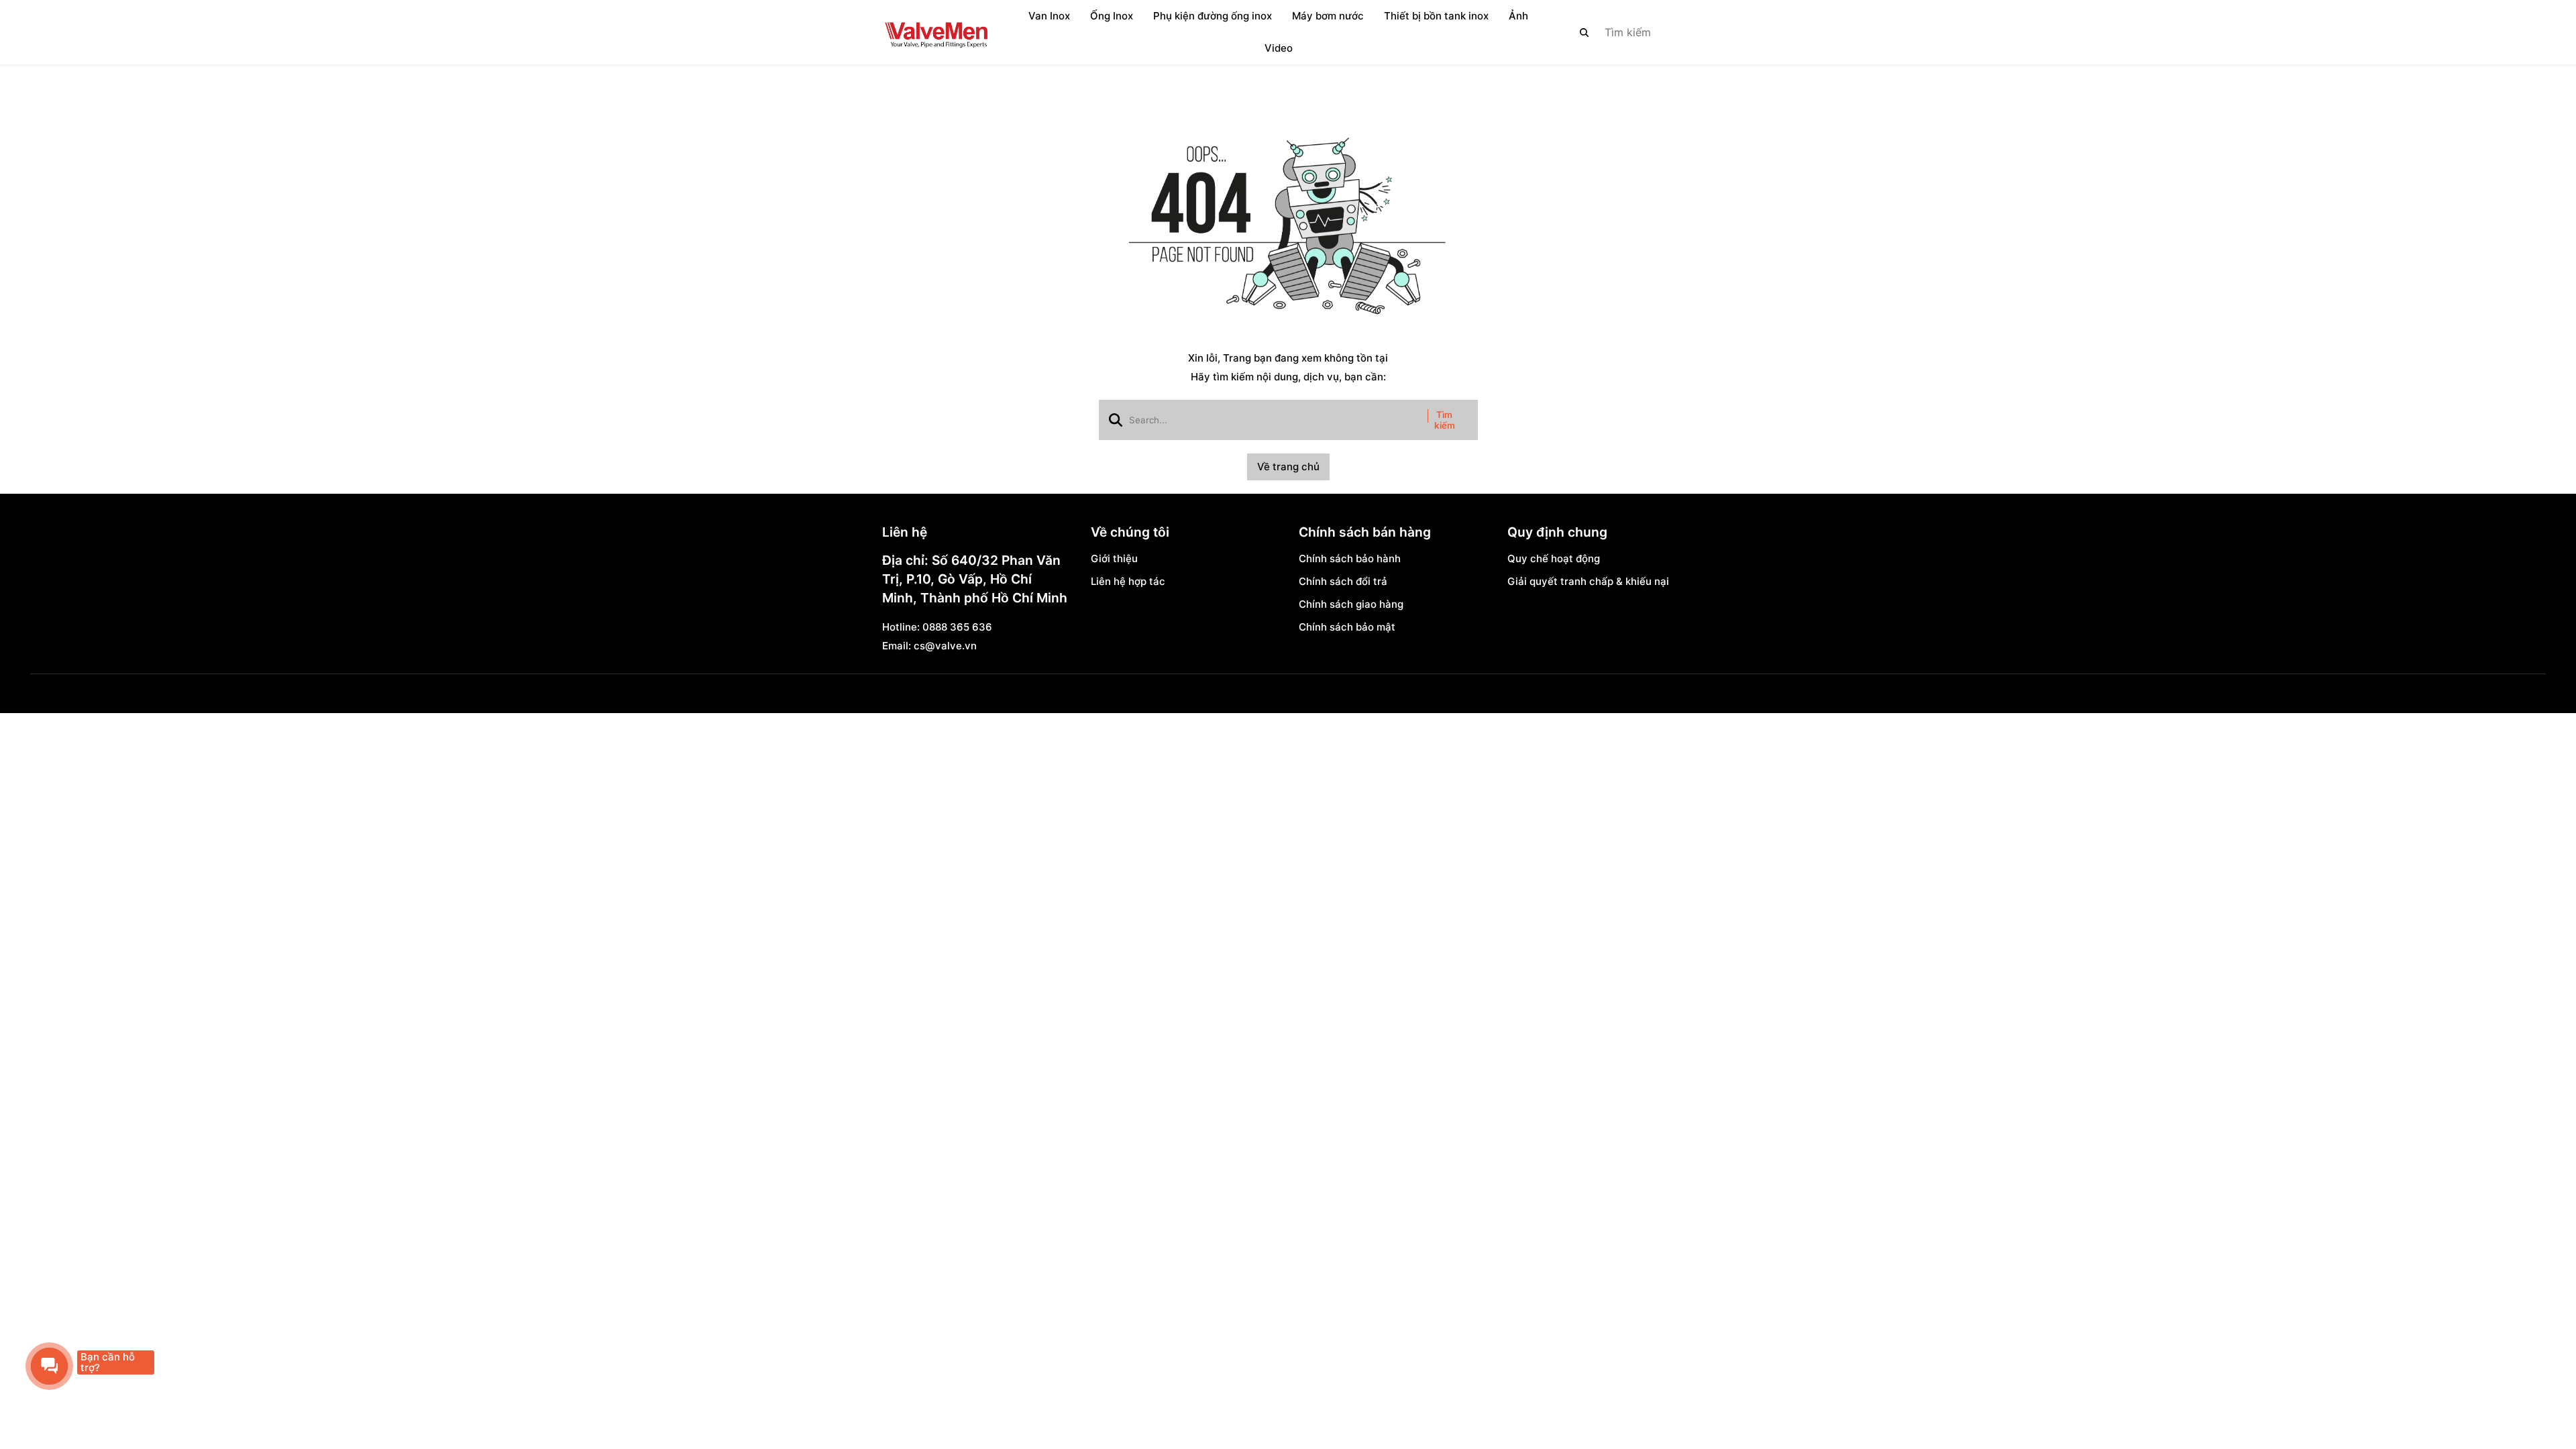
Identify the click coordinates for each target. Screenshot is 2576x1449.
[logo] (936, 32)
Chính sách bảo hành (1350, 558)
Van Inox (1049, 16)
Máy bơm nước (1328, 16)
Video (1279, 48)
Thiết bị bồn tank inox (1436, 16)
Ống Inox (1112, 16)
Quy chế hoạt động (1554, 558)
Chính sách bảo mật (1347, 627)
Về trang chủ (1288, 467)
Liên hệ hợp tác (1128, 581)
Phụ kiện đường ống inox (1213, 16)
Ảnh (1518, 16)
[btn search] (1585, 32)
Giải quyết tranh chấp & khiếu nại (1588, 581)
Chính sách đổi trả (1343, 581)
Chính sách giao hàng (1351, 604)
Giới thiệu (1114, 558)
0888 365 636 (957, 627)
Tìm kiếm (1445, 420)
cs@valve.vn (945, 646)
